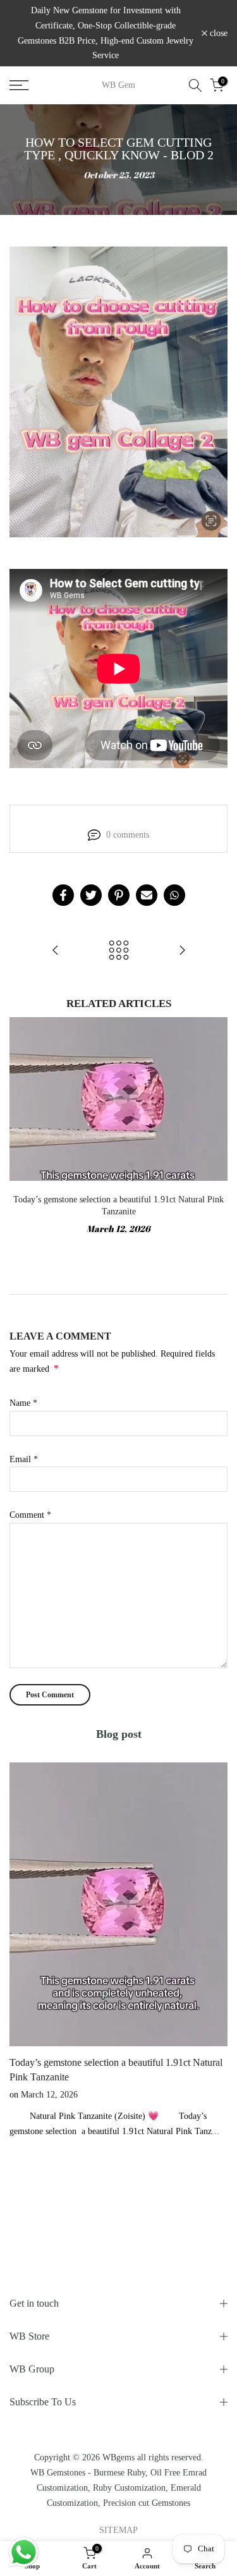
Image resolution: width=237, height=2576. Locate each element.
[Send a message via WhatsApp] (24, 2552)
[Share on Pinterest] (119, 895)
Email (24, 1459)
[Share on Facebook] (63, 895)
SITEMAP (118, 2530)
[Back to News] (119, 951)
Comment (30, 1515)
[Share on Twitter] (91, 895)
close (217, 34)
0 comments (128, 835)
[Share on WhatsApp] (174, 895)
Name (23, 1403)
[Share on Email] (147, 895)
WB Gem (118, 85)
